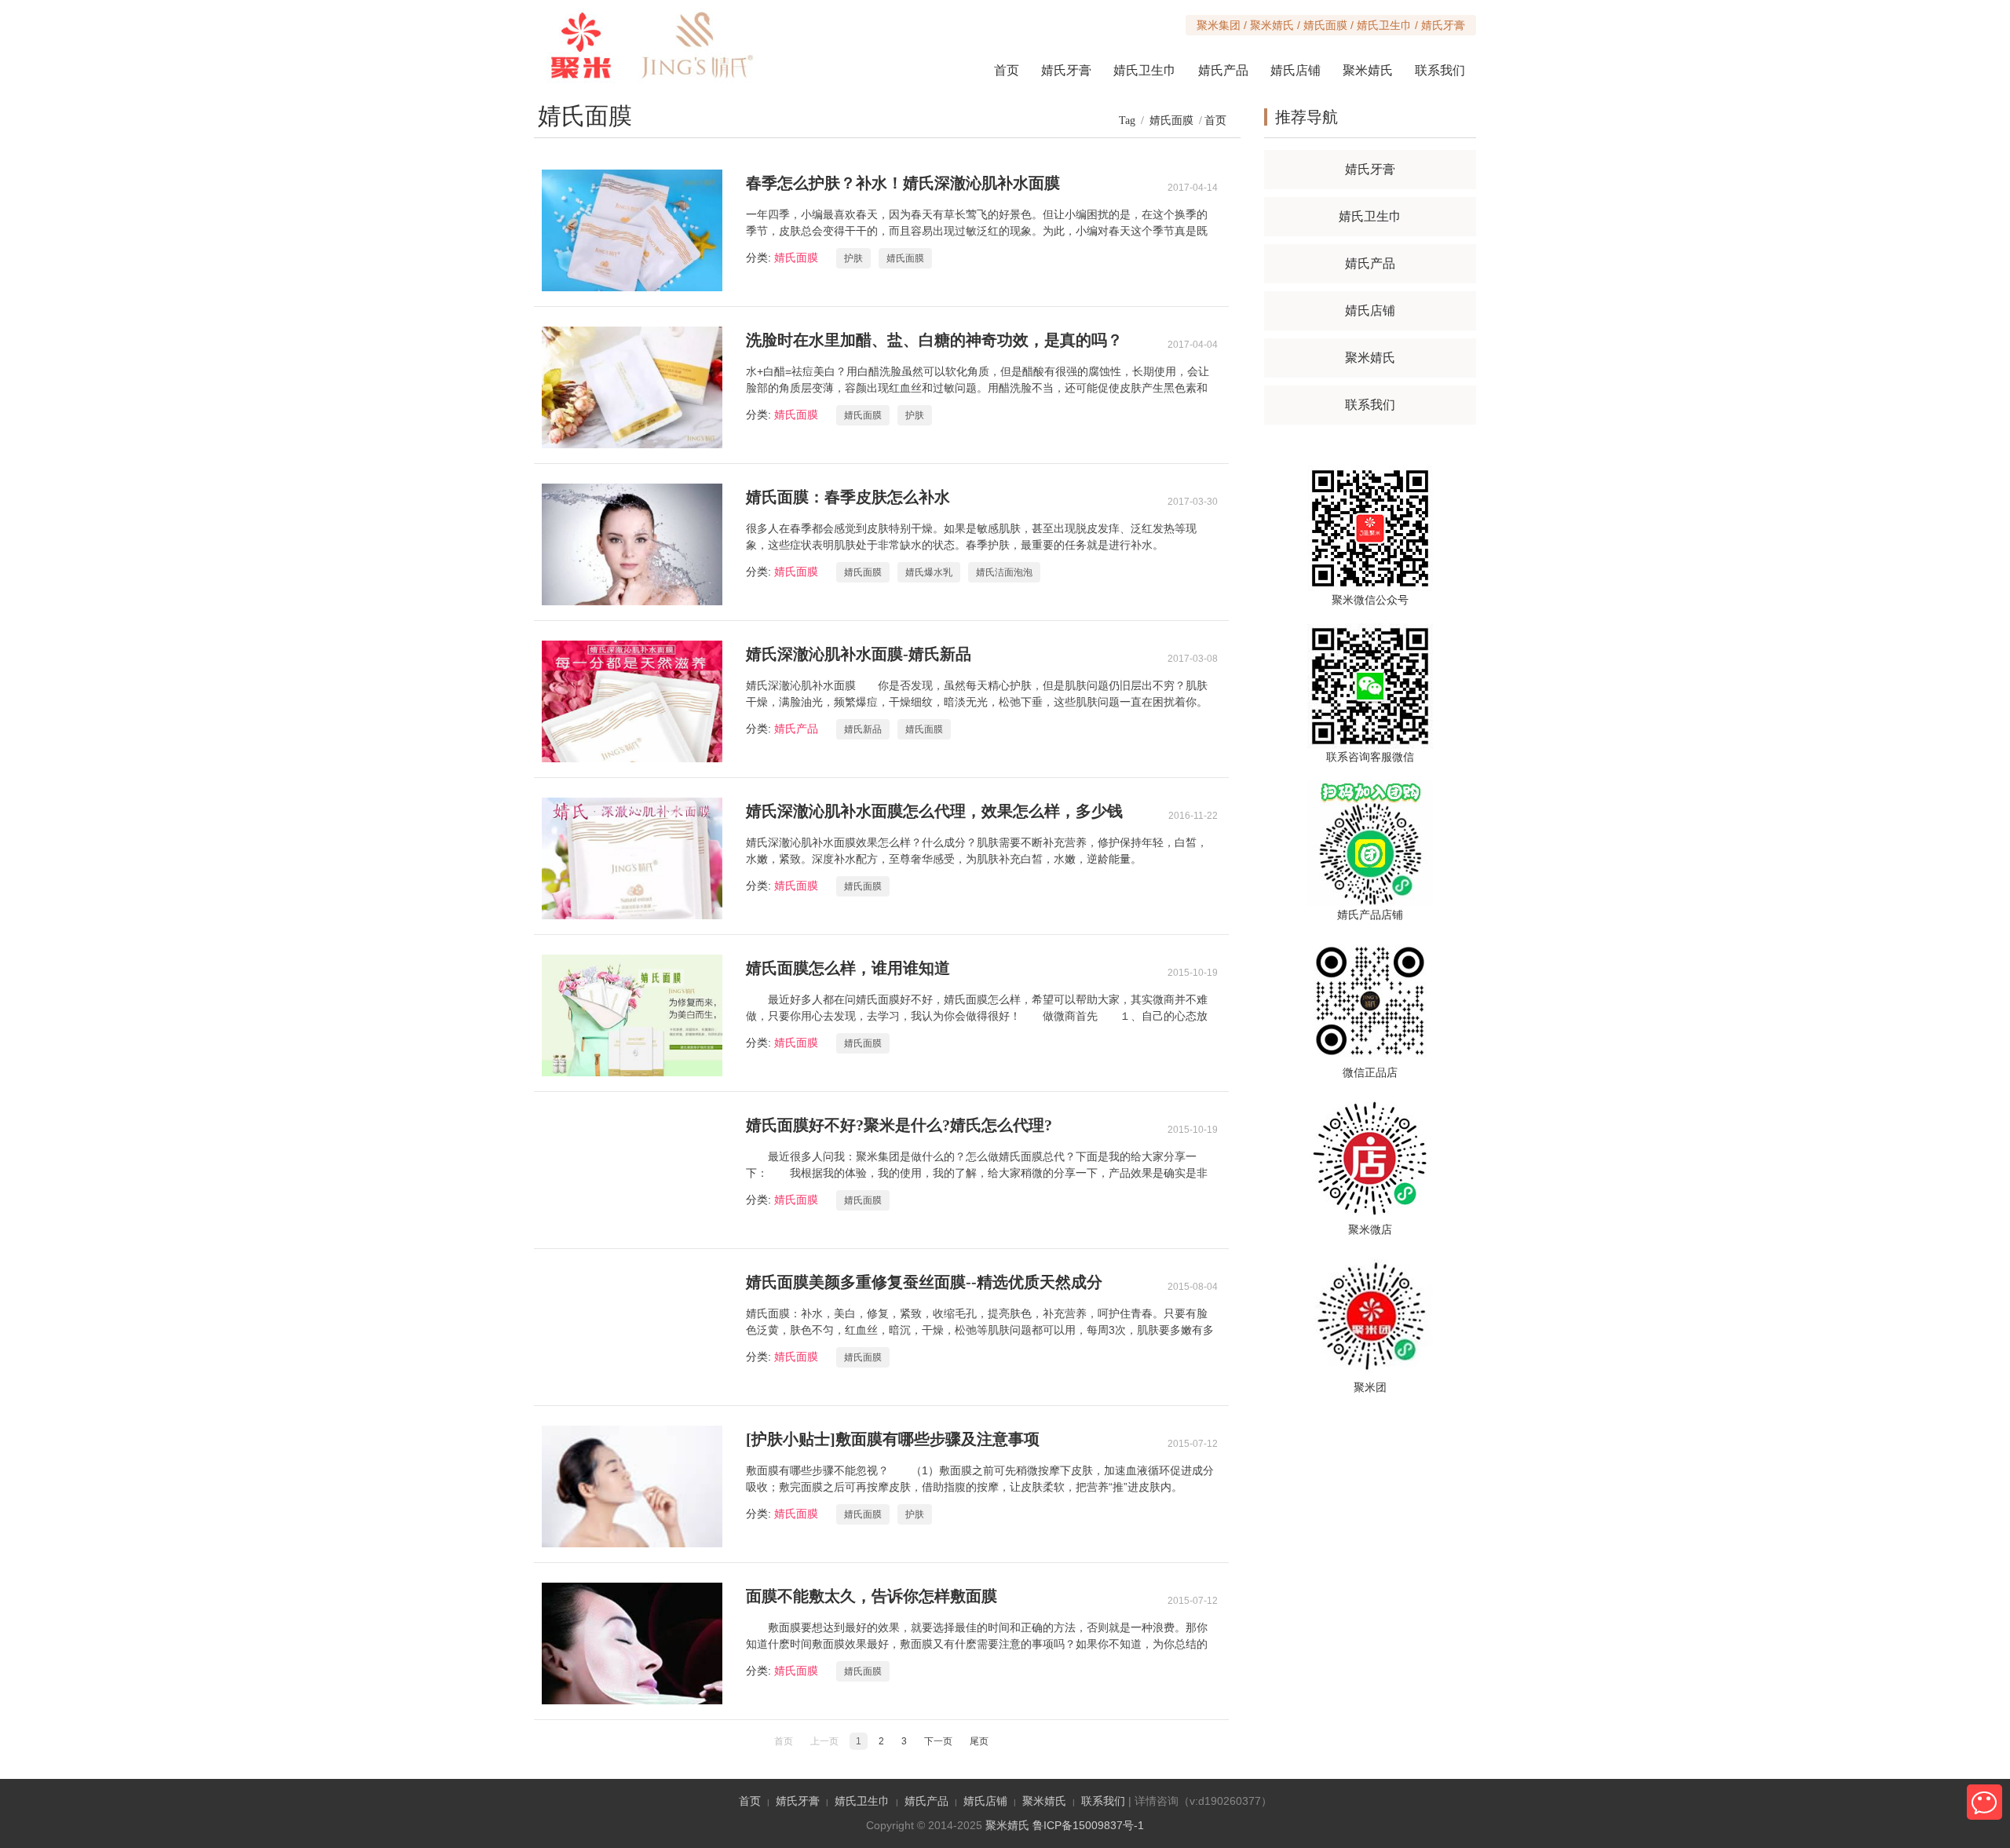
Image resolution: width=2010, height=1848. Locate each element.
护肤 (853, 258)
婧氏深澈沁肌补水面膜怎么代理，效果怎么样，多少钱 (934, 811)
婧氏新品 (863, 729)
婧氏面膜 (1171, 121)
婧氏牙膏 (1066, 70)
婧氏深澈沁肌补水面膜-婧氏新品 (859, 654)
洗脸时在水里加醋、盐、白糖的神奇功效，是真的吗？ (934, 340)
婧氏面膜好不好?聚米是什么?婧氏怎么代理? (899, 1125)
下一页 (938, 1741)
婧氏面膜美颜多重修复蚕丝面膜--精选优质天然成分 (924, 1282)
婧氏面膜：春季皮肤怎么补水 (848, 497)
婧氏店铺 (1296, 70)
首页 (1215, 121)
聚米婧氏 (1368, 70)
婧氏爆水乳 (929, 572)
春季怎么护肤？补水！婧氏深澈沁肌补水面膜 (903, 183)
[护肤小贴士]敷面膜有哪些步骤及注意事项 (893, 1439)
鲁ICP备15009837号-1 (1088, 1825)
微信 (1984, 1802)
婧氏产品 (1223, 70)
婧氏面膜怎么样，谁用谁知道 (848, 968)
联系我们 (1440, 70)
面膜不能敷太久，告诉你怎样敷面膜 (872, 1596)
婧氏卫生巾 (1145, 70)
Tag (1127, 121)
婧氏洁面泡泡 (1004, 572)
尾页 (979, 1741)
